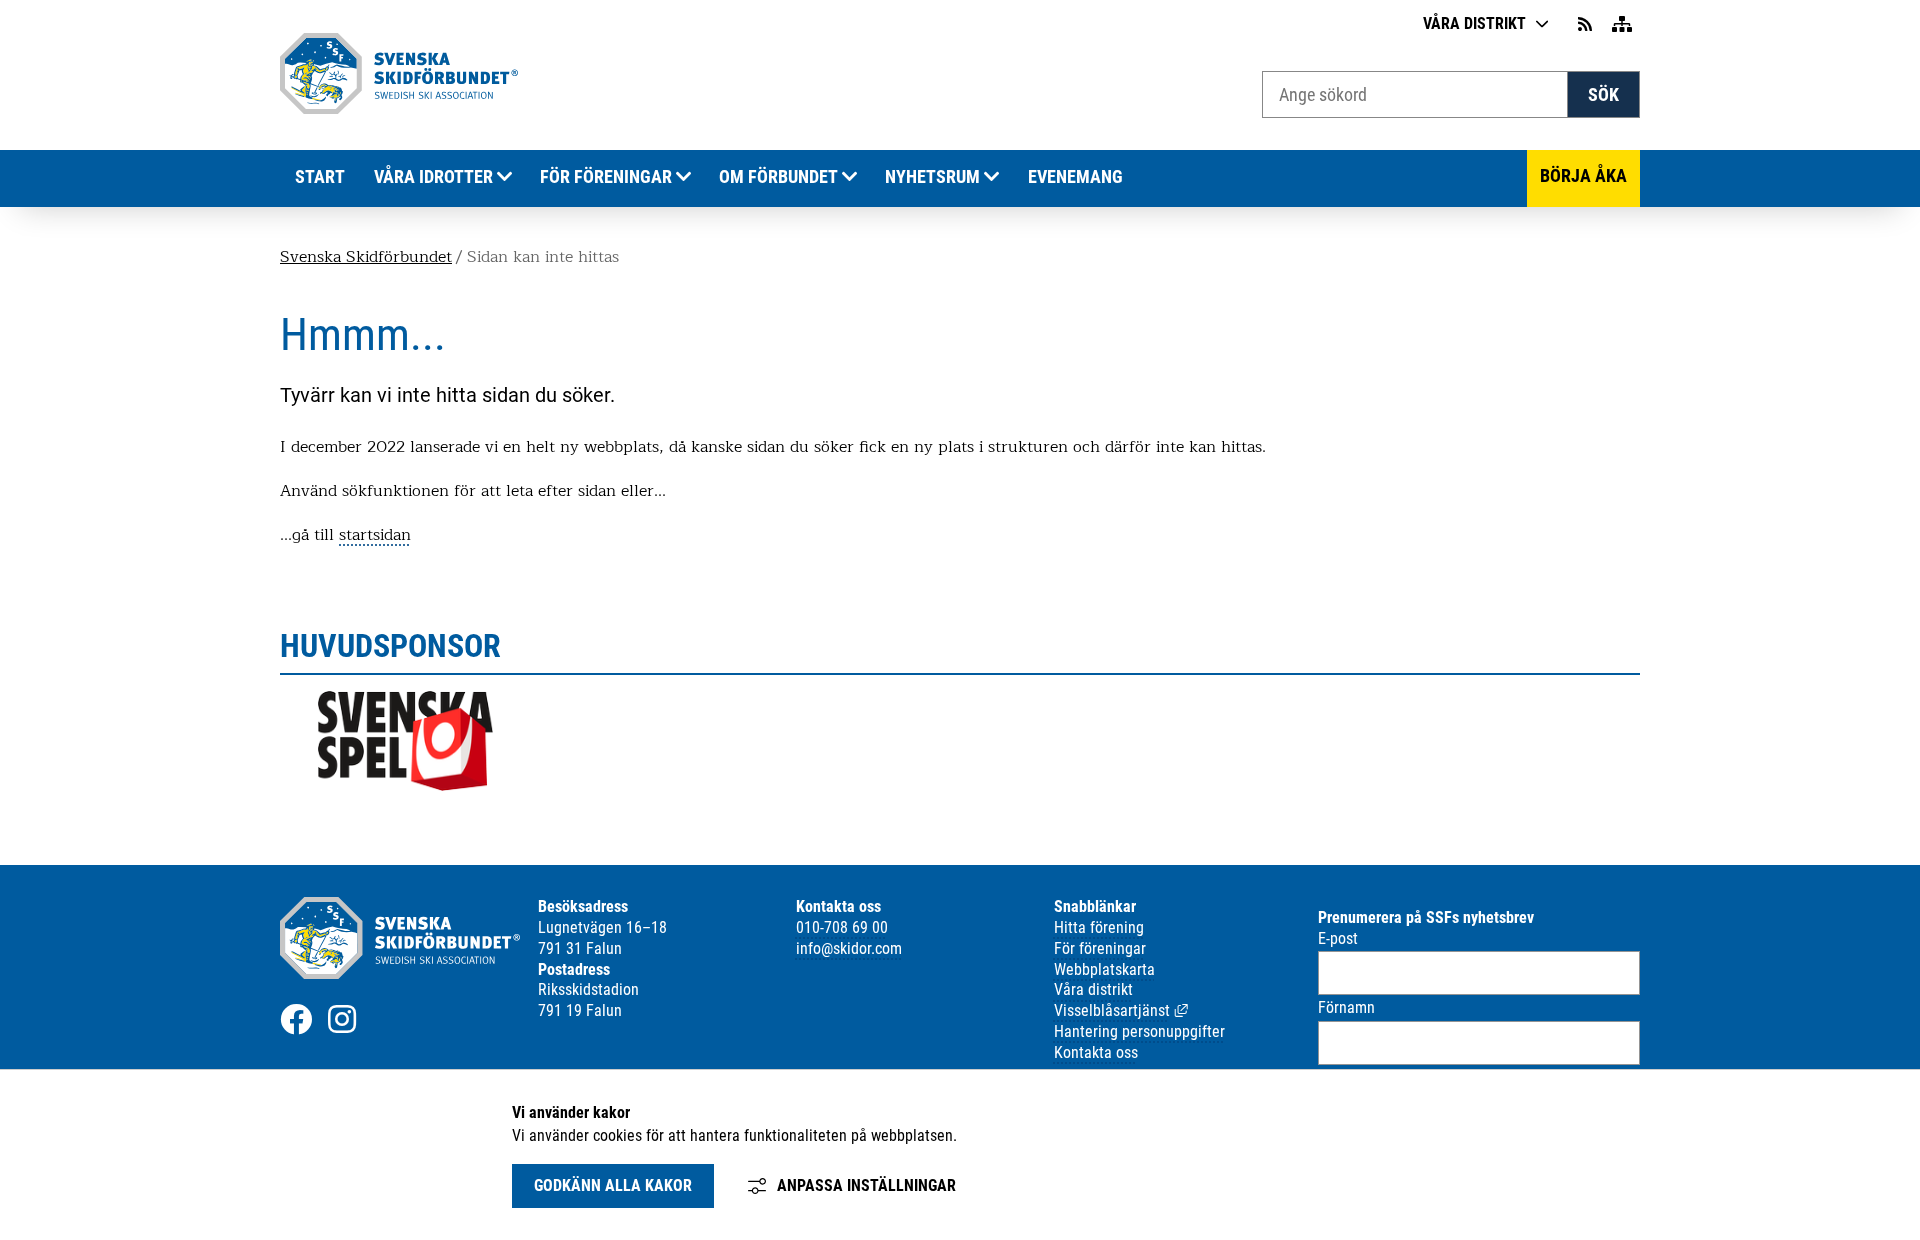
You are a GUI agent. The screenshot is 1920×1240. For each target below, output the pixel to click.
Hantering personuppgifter (1139, 1031)
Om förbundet (778, 177)
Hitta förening (1099, 927)
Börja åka (1583, 176)
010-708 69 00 (842, 927)
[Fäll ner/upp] (504, 177)
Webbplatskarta (1104, 969)
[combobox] (1415, 94)
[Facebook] (296, 1019)
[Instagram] (342, 1019)
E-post (1338, 938)
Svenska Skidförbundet (366, 257)
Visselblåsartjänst (1121, 1010)
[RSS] (1587, 24)
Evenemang (1075, 177)
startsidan (375, 535)
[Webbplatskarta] (1622, 24)
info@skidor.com (849, 948)
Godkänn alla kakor (613, 1185)
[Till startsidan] (399, 108)
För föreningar (606, 177)
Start (320, 177)
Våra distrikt (1474, 23)
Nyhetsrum (932, 177)
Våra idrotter (433, 177)
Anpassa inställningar (866, 1185)
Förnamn (1346, 1007)
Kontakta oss (1096, 1052)
